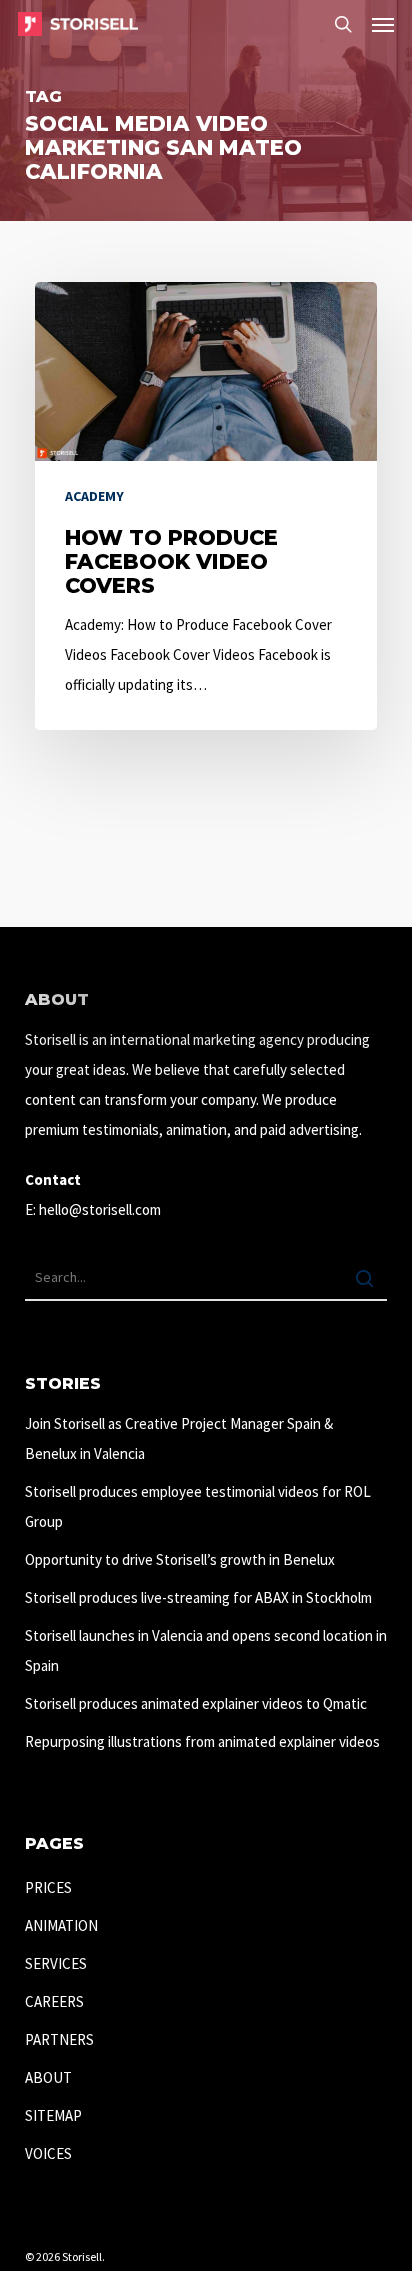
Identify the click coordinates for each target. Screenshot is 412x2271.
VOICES (48, 2153)
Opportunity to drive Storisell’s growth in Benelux (180, 1559)
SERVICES (56, 1963)
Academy (94, 496)
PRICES (48, 1887)
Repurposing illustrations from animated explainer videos (202, 1741)
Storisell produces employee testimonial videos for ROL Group (198, 1506)
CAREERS (54, 2001)
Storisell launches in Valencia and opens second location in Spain (206, 1650)
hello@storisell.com (100, 1209)
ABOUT (48, 2077)
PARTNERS (59, 2039)
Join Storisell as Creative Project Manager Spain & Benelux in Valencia (179, 1438)
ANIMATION (61, 1925)
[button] (383, 24)
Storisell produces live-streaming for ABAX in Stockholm (198, 1597)
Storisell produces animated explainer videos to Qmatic (196, 1703)
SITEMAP (53, 2115)
